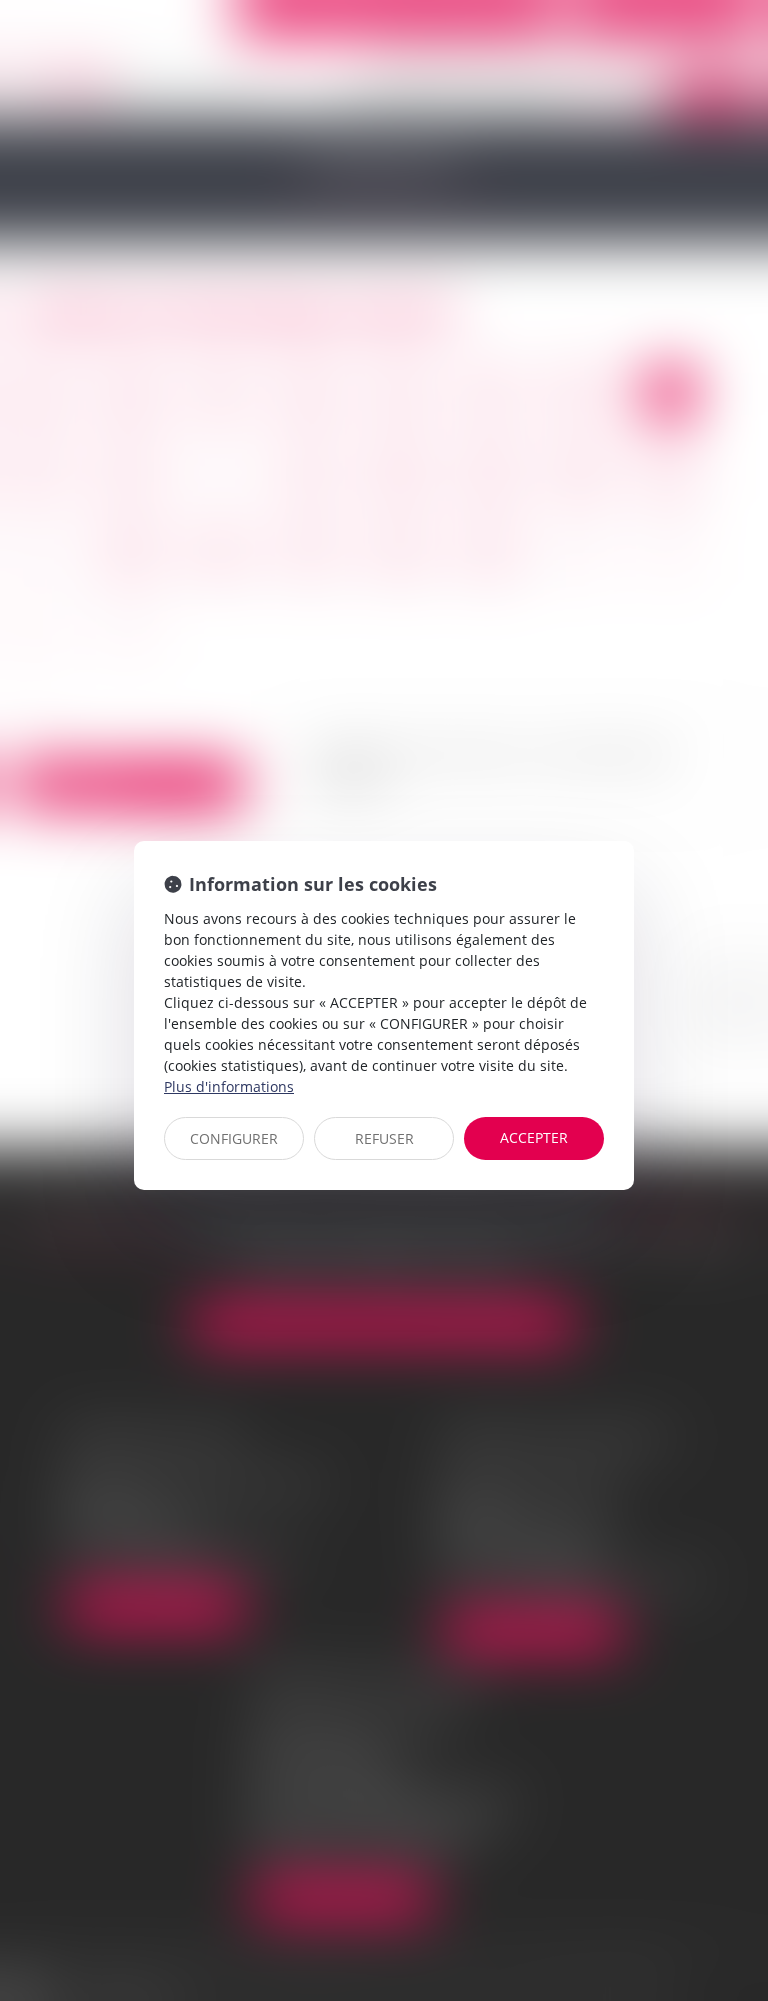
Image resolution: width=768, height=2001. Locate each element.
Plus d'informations (229, 1086)
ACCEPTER (534, 1137)
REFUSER (384, 1138)
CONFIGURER (234, 1138)
